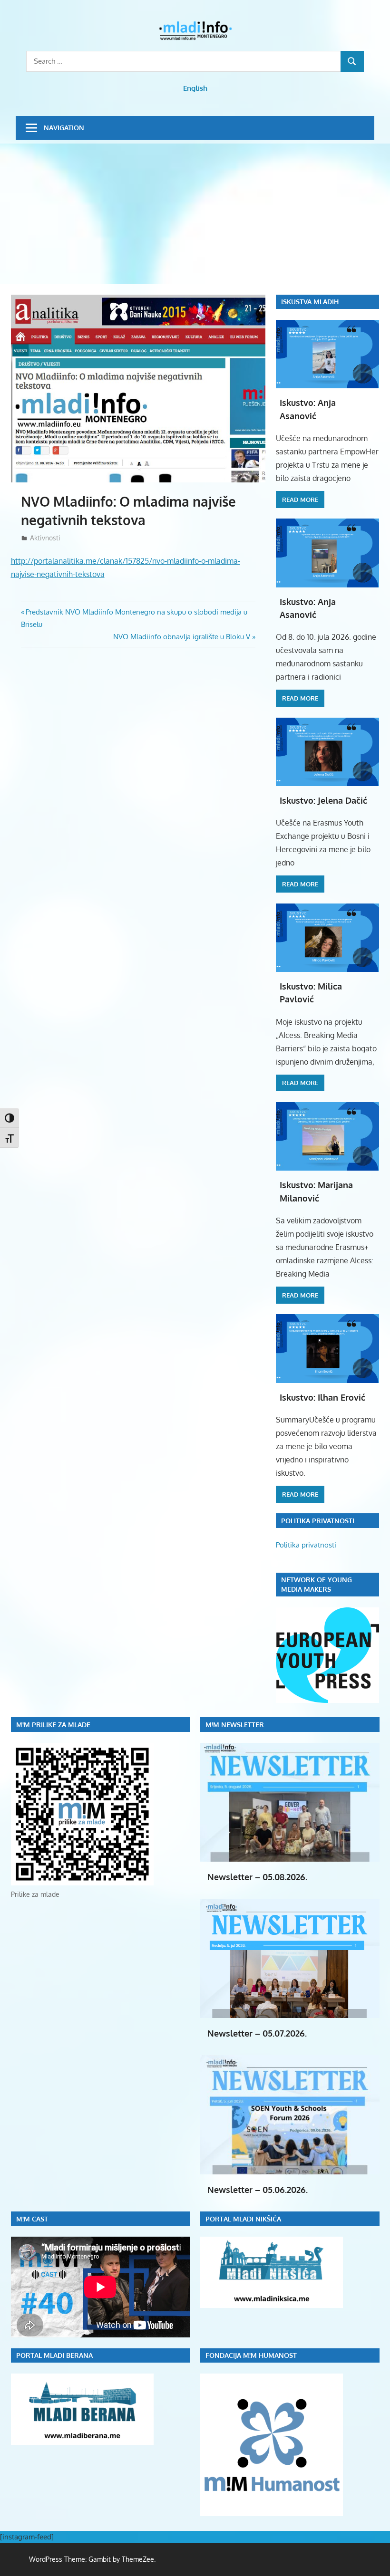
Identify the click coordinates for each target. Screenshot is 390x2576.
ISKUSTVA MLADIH (310, 302)
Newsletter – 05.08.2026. (257, 1877)
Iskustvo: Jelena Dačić (323, 800)
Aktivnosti (45, 538)
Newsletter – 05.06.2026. (258, 2190)
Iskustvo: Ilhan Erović (322, 1397)
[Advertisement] (195, 215)
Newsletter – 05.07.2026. (257, 2033)
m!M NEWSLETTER (235, 1725)
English (195, 88)
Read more (300, 500)
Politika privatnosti (306, 1545)
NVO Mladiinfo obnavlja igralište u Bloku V (182, 637)
